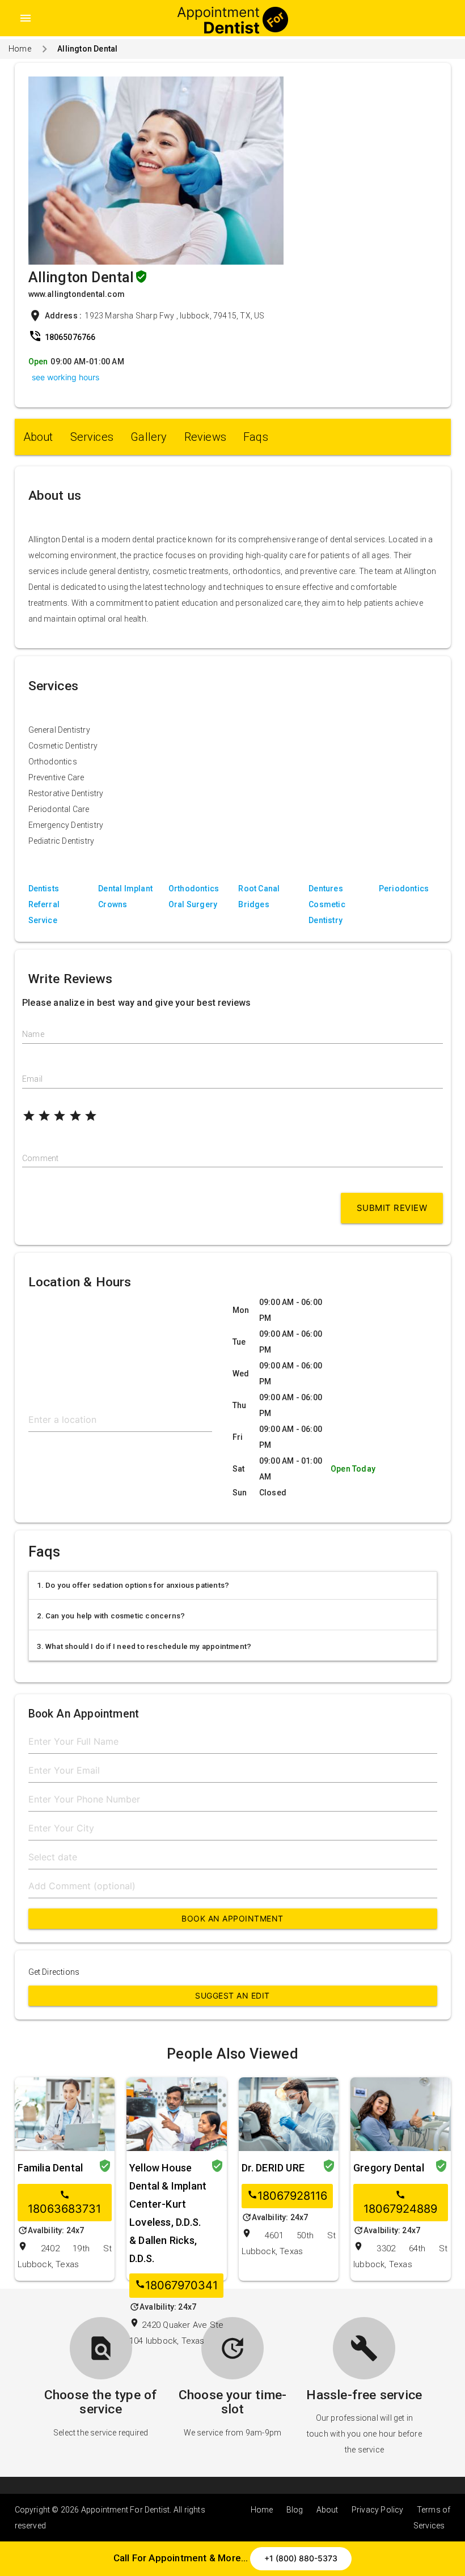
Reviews (205, 437)
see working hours (65, 377)
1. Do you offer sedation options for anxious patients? (133, 1585)
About (38, 437)
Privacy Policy (378, 2510)
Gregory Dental (389, 2168)
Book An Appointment (232, 1918)
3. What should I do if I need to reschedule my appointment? (144, 1646)
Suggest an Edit (232, 1995)
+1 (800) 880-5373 (301, 2558)
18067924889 (400, 2203)
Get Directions (54, 1972)
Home (20, 49)
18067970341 (176, 2286)
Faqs (256, 437)
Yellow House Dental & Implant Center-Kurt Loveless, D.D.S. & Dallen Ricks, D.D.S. (168, 2213)
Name (33, 1034)
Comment (40, 1158)
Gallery (149, 437)
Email (32, 1079)
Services (92, 437)
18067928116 (287, 2196)
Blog (295, 2510)
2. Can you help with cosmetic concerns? (111, 1616)
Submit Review (392, 1208)
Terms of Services (432, 2518)
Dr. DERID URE (273, 2168)
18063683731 (64, 2203)
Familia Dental (50, 2168)
